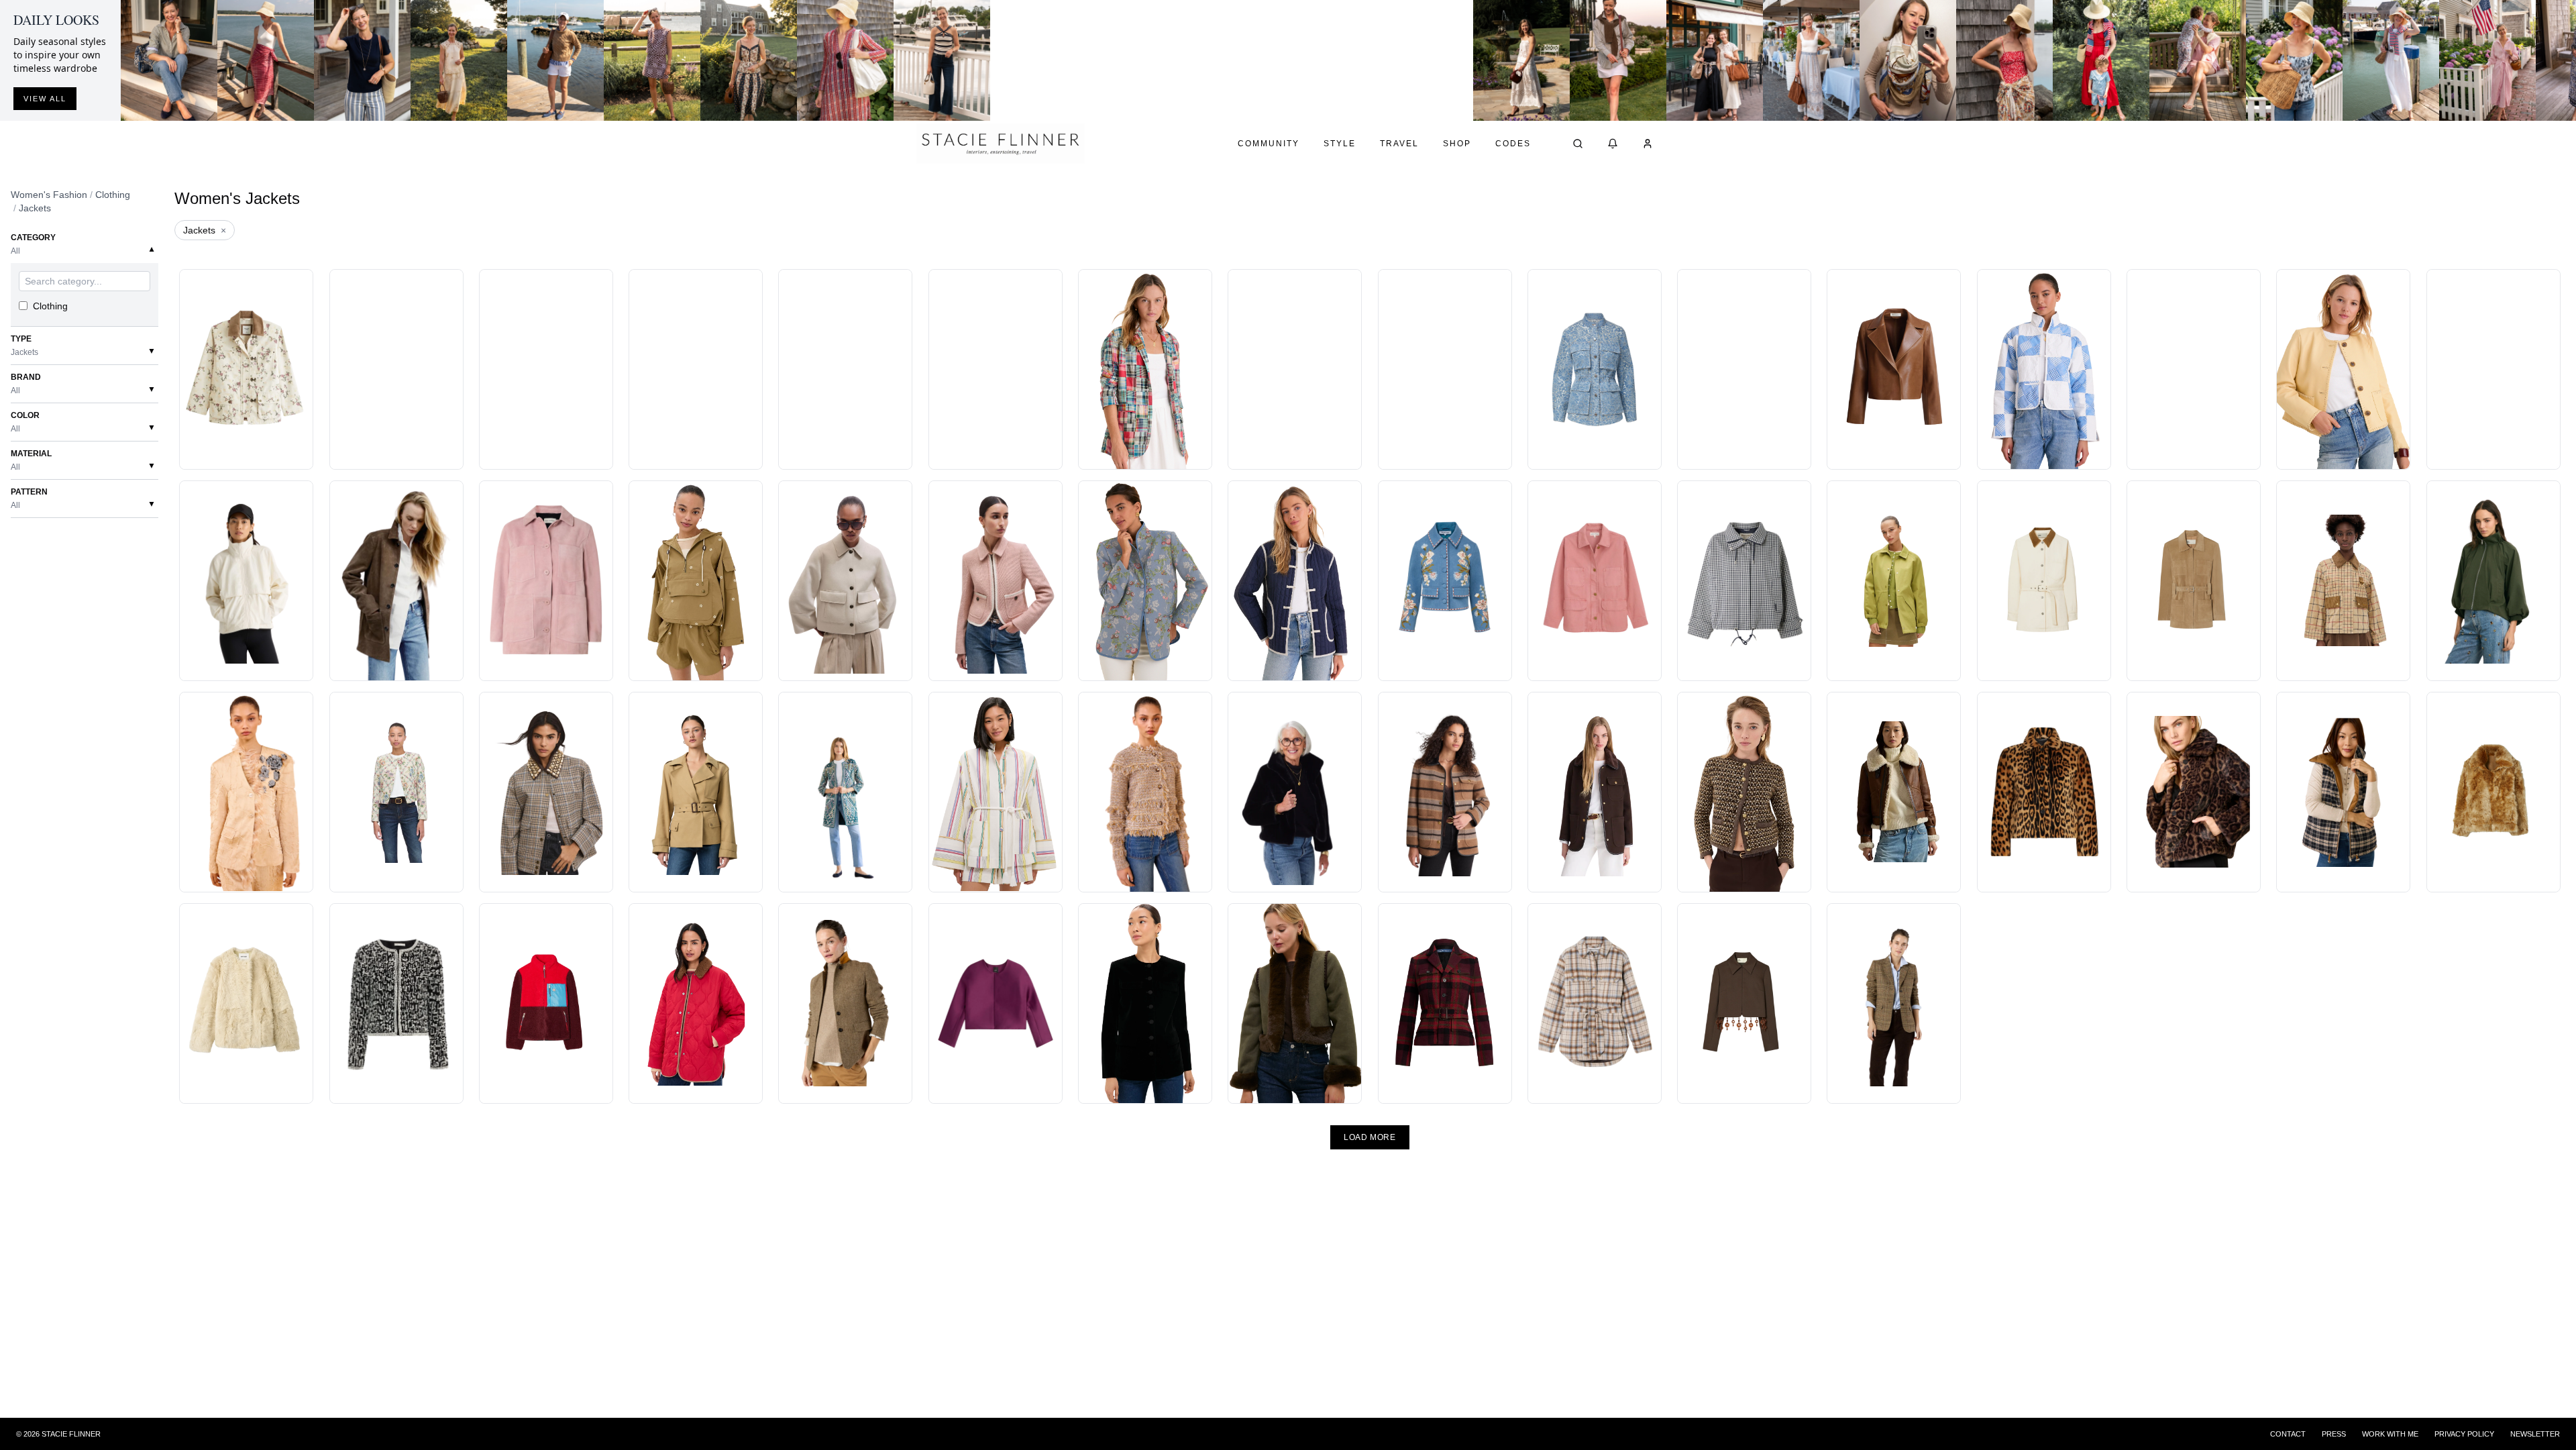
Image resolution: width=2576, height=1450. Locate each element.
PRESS (2334, 1434)
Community (1269, 144)
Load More (1370, 1137)
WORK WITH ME (2390, 1434)
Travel (1399, 144)
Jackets (35, 208)
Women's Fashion (49, 195)
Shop (1457, 144)
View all (45, 99)
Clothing (113, 195)
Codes (1513, 144)
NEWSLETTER (2535, 1434)
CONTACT (2288, 1434)
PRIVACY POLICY (2464, 1434)
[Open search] (1578, 144)
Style (1340, 144)
